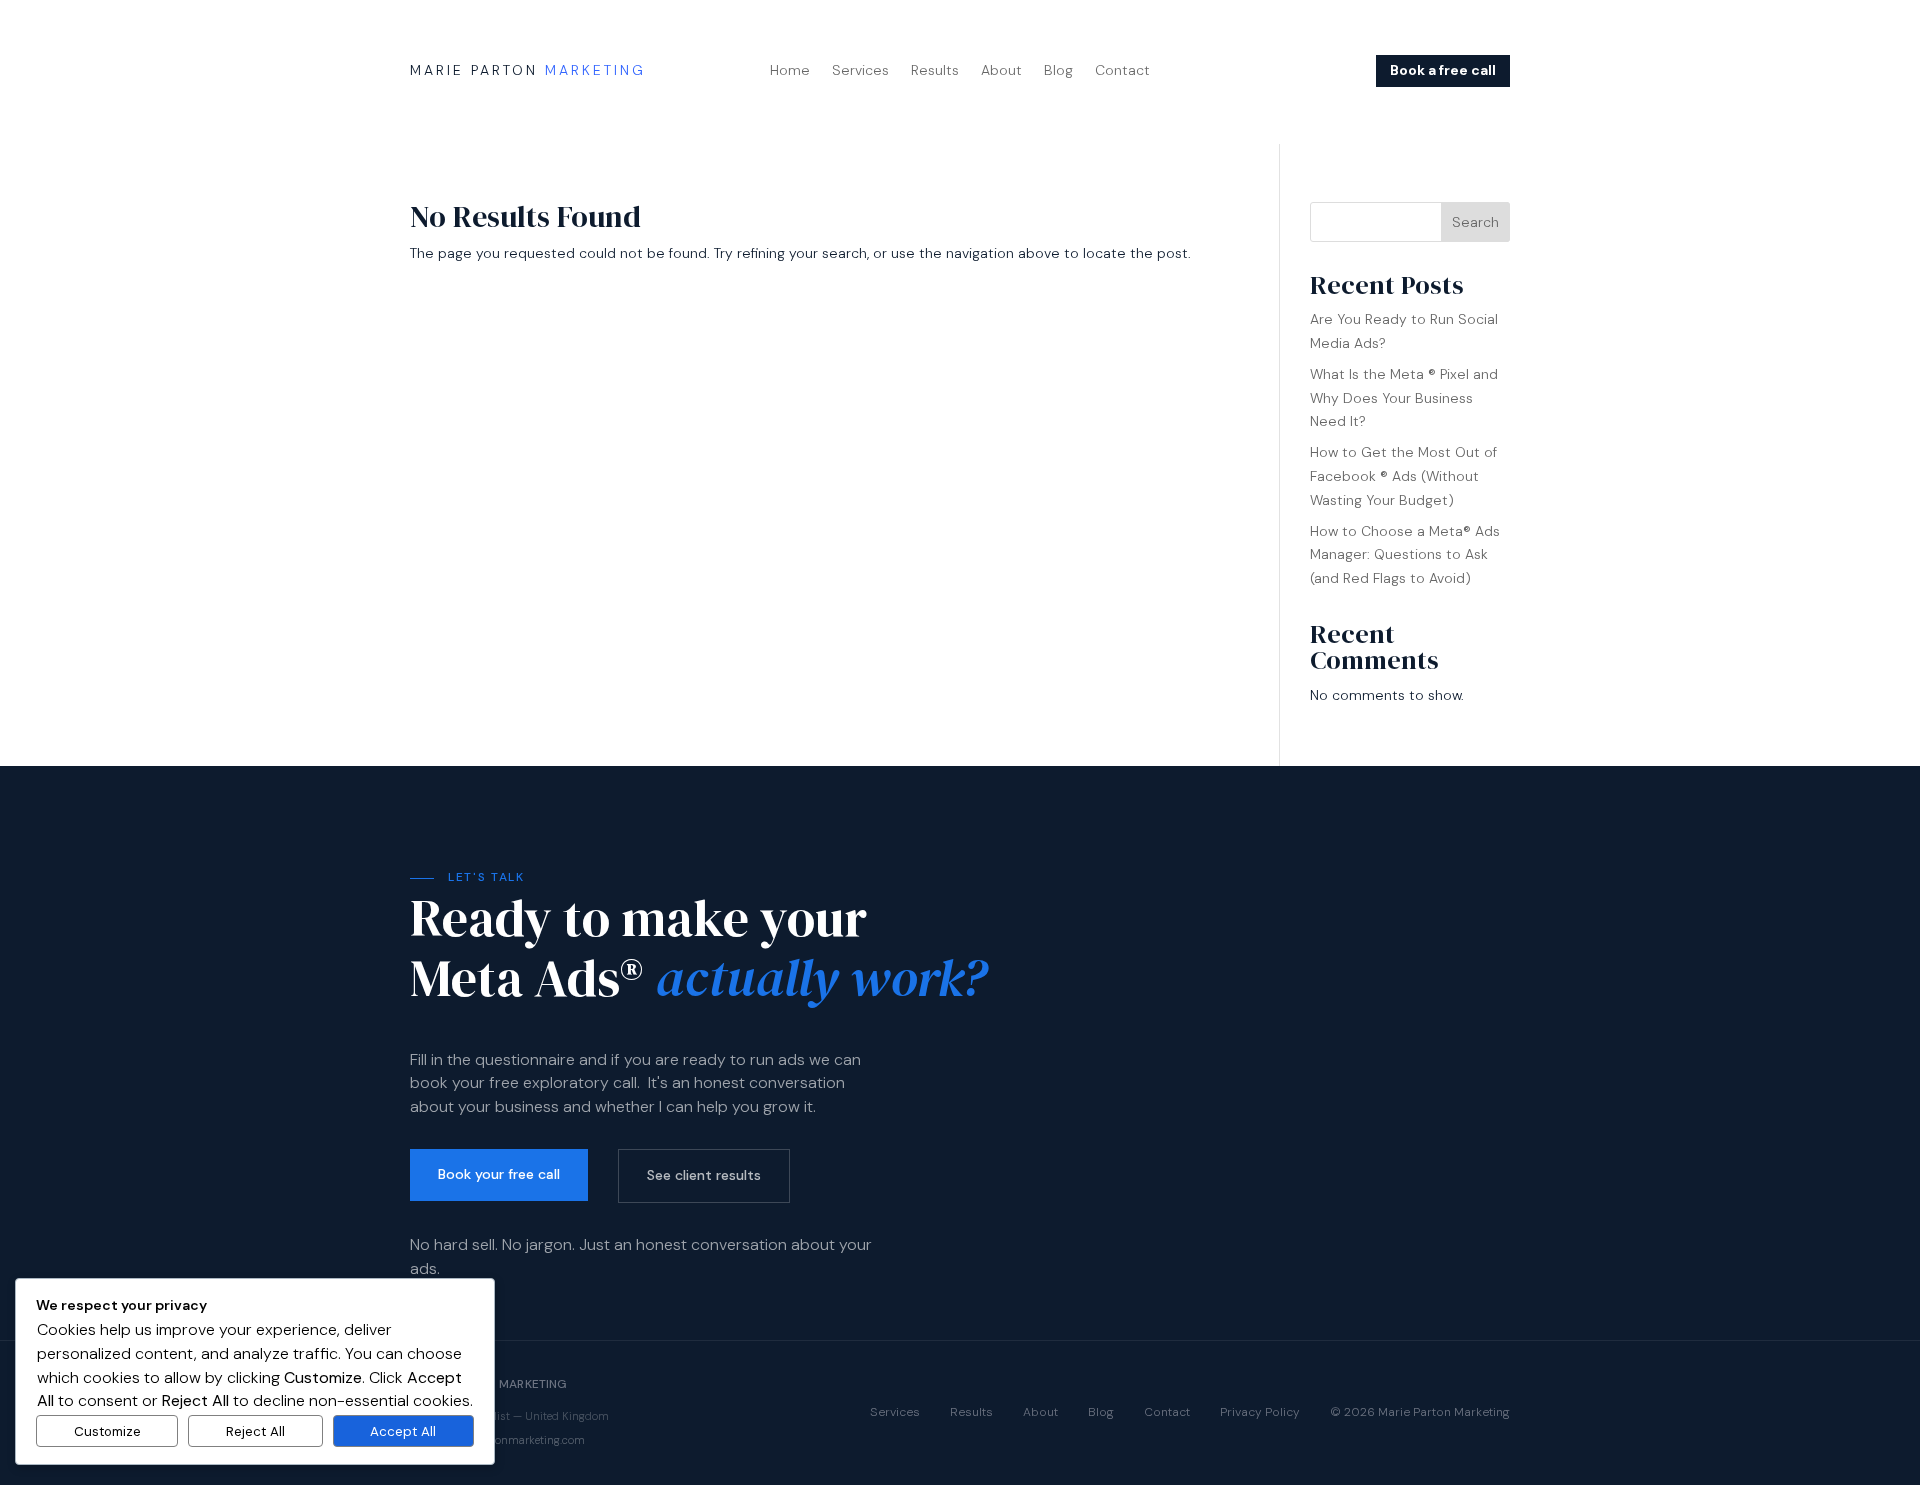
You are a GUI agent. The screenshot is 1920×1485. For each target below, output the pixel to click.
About (1001, 71)
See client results (704, 1175)
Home (790, 71)
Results (935, 71)
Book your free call (499, 1174)
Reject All (255, 1431)
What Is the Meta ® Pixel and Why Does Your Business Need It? (1404, 398)
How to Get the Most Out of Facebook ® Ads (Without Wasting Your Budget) (1403, 476)
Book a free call (1443, 70)
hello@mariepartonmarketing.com (497, 1440)
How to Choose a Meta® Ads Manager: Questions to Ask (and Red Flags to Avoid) (1405, 555)
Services (860, 71)
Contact (1122, 71)
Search (1475, 222)
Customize (107, 1431)
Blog (1058, 71)
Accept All (403, 1431)
